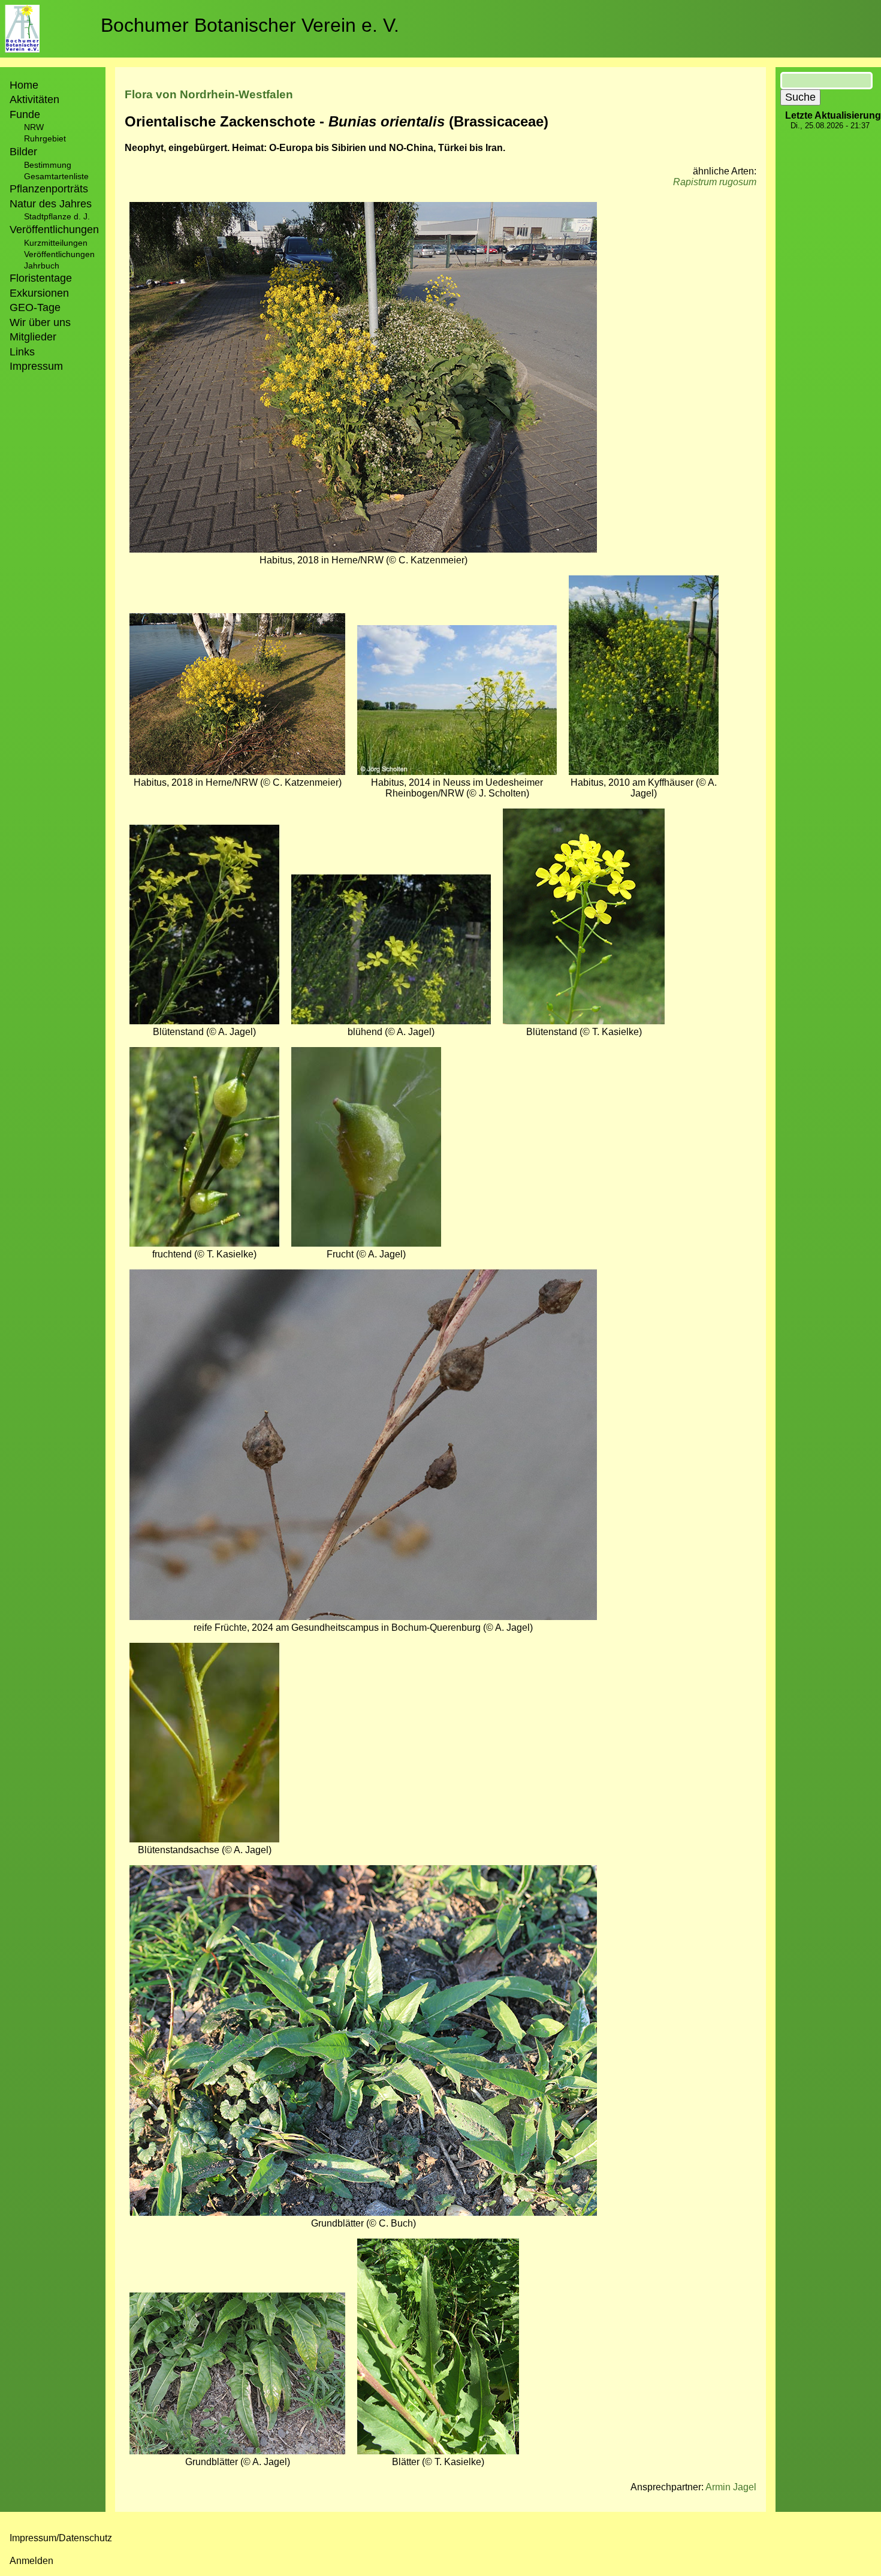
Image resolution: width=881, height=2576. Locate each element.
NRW (34, 127)
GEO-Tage (35, 307)
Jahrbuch (42, 266)
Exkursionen (39, 293)
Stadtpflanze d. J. (57, 216)
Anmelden (31, 2561)
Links (22, 352)
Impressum (36, 366)
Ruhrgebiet (45, 138)
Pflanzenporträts (49, 189)
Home (24, 85)
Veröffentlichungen (59, 254)
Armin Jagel (731, 2487)
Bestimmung (48, 165)
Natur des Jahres (51, 204)
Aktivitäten (34, 99)
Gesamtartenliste (56, 176)
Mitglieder (33, 337)
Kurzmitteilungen (56, 243)
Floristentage (41, 278)
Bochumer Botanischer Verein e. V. (250, 25)
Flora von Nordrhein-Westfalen (209, 94)
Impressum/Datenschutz (61, 2538)
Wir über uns (40, 322)
